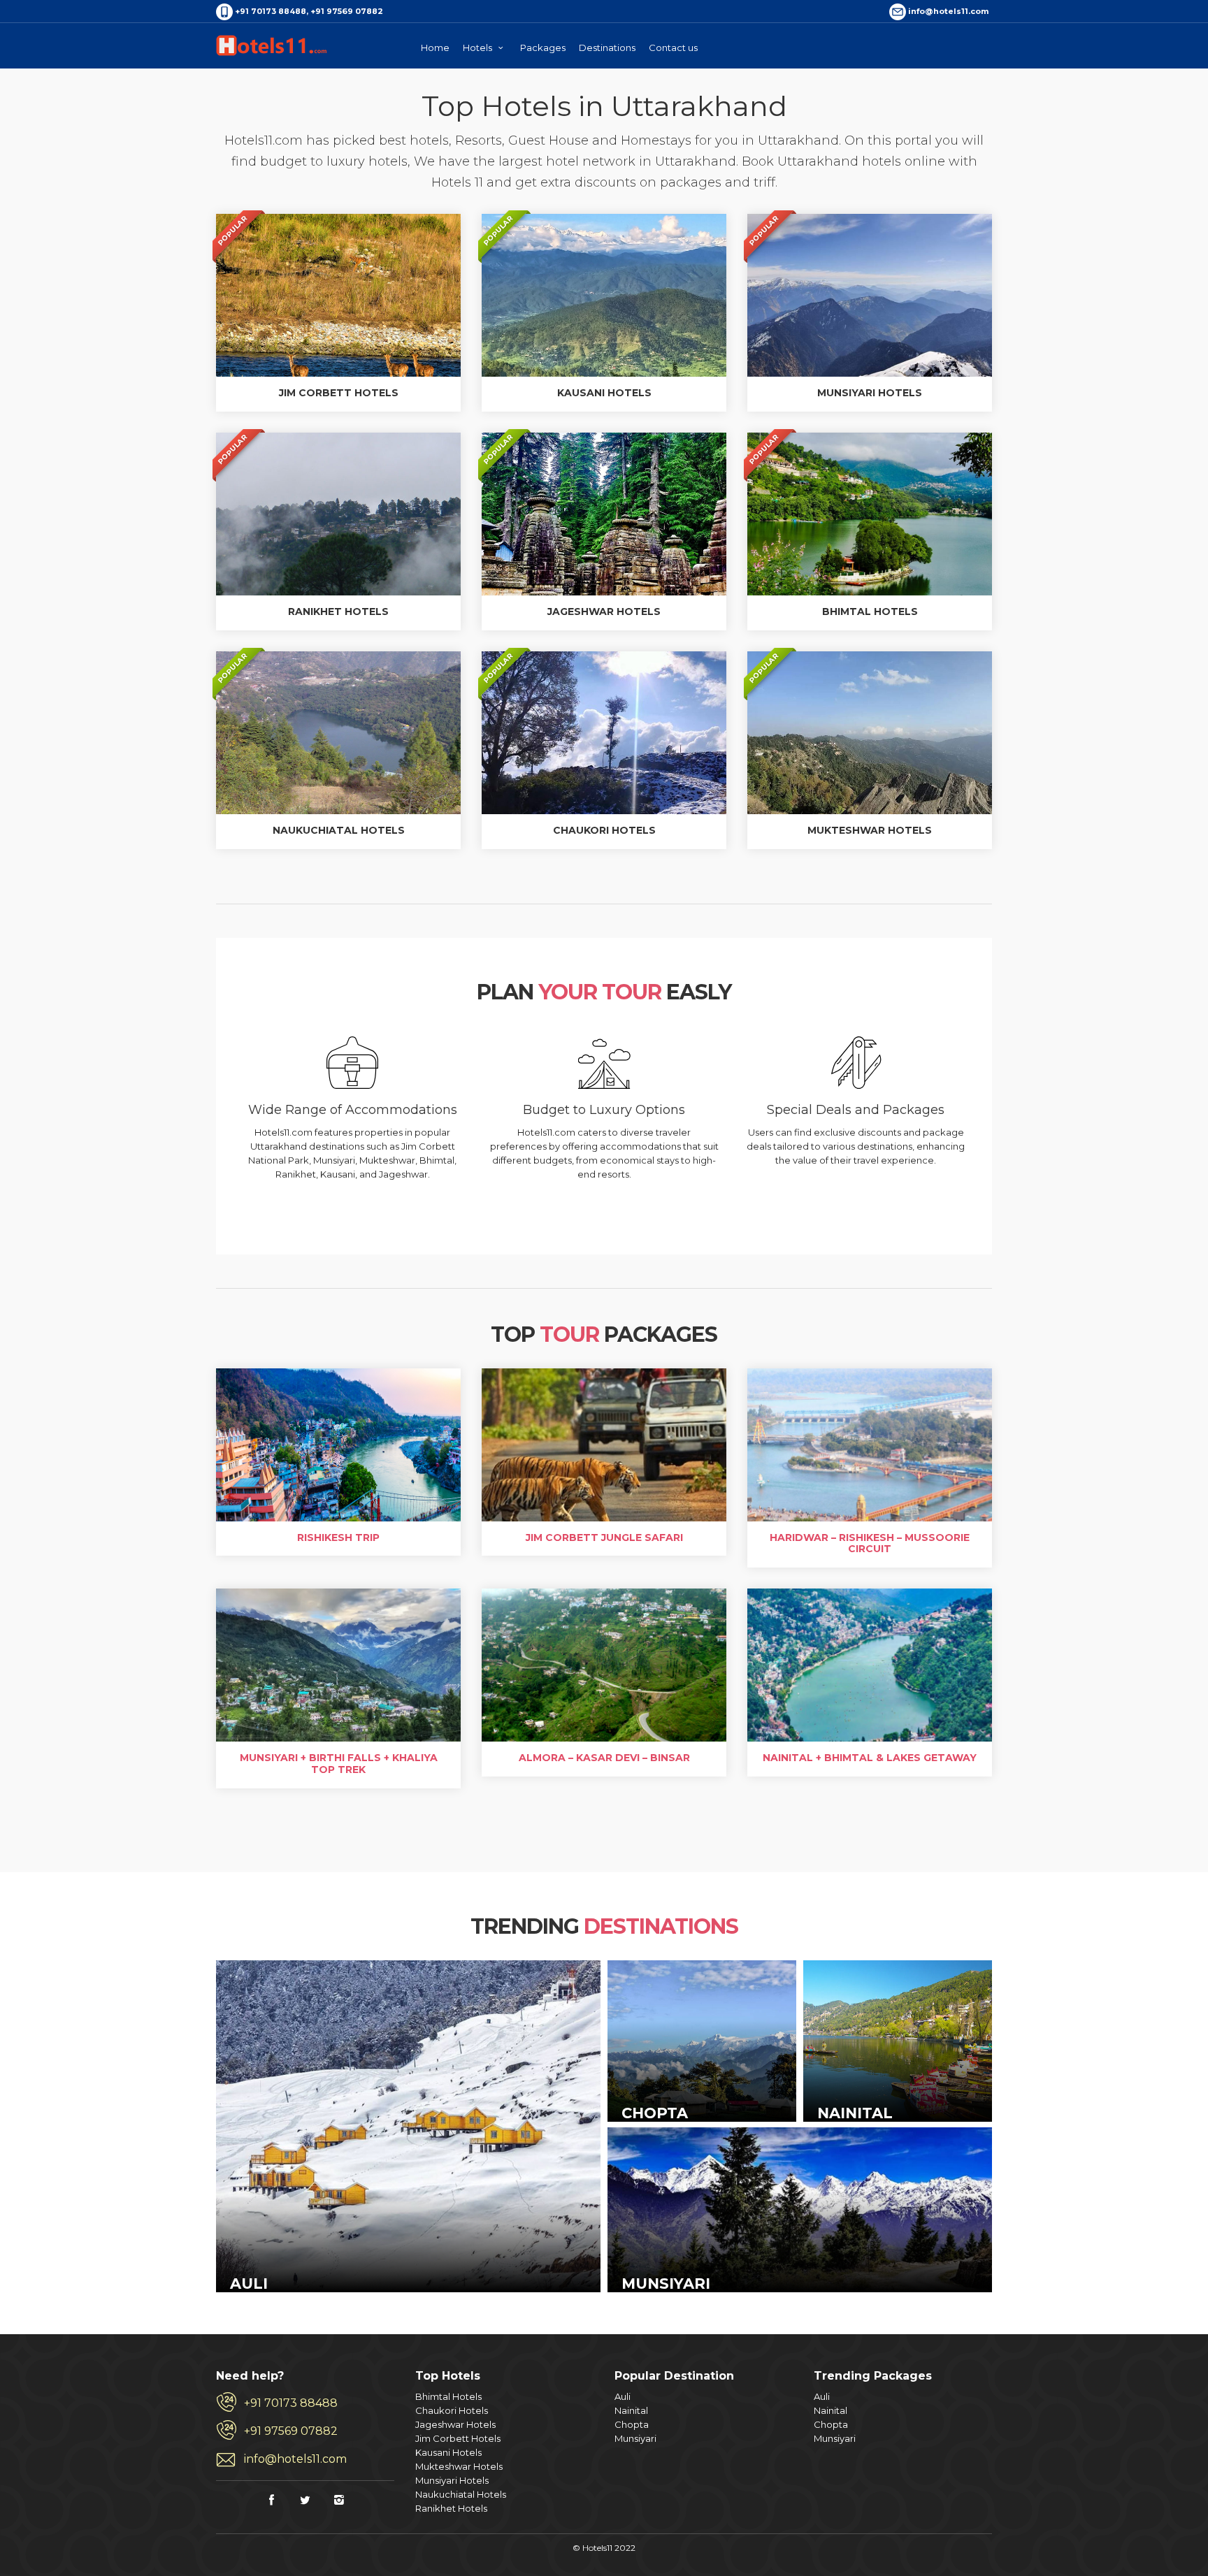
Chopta (632, 2424)
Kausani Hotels (448, 2452)
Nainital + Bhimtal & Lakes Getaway (870, 1758)
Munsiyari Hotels (452, 2480)
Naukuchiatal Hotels (461, 2494)
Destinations (607, 48)
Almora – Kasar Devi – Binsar (604, 1758)
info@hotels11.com (295, 2459)
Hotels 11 (272, 45)
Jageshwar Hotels (455, 2424)
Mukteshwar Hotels (459, 2466)
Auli (623, 2396)
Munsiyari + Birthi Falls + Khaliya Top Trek (339, 1764)
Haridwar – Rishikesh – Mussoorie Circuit (870, 1543)
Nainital (631, 2410)
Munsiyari (635, 2438)
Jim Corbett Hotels (458, 2438)
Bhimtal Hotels (448, 2396)
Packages (543, 48)
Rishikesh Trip (338, 1537)
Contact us (673, 48)
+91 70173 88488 (291, 2403)
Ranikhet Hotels (451, 2508)
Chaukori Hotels (452, 2410)
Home (435, 48)
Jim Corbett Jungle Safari (604, 1537)
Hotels (479, 48)
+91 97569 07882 (291, 2431)
